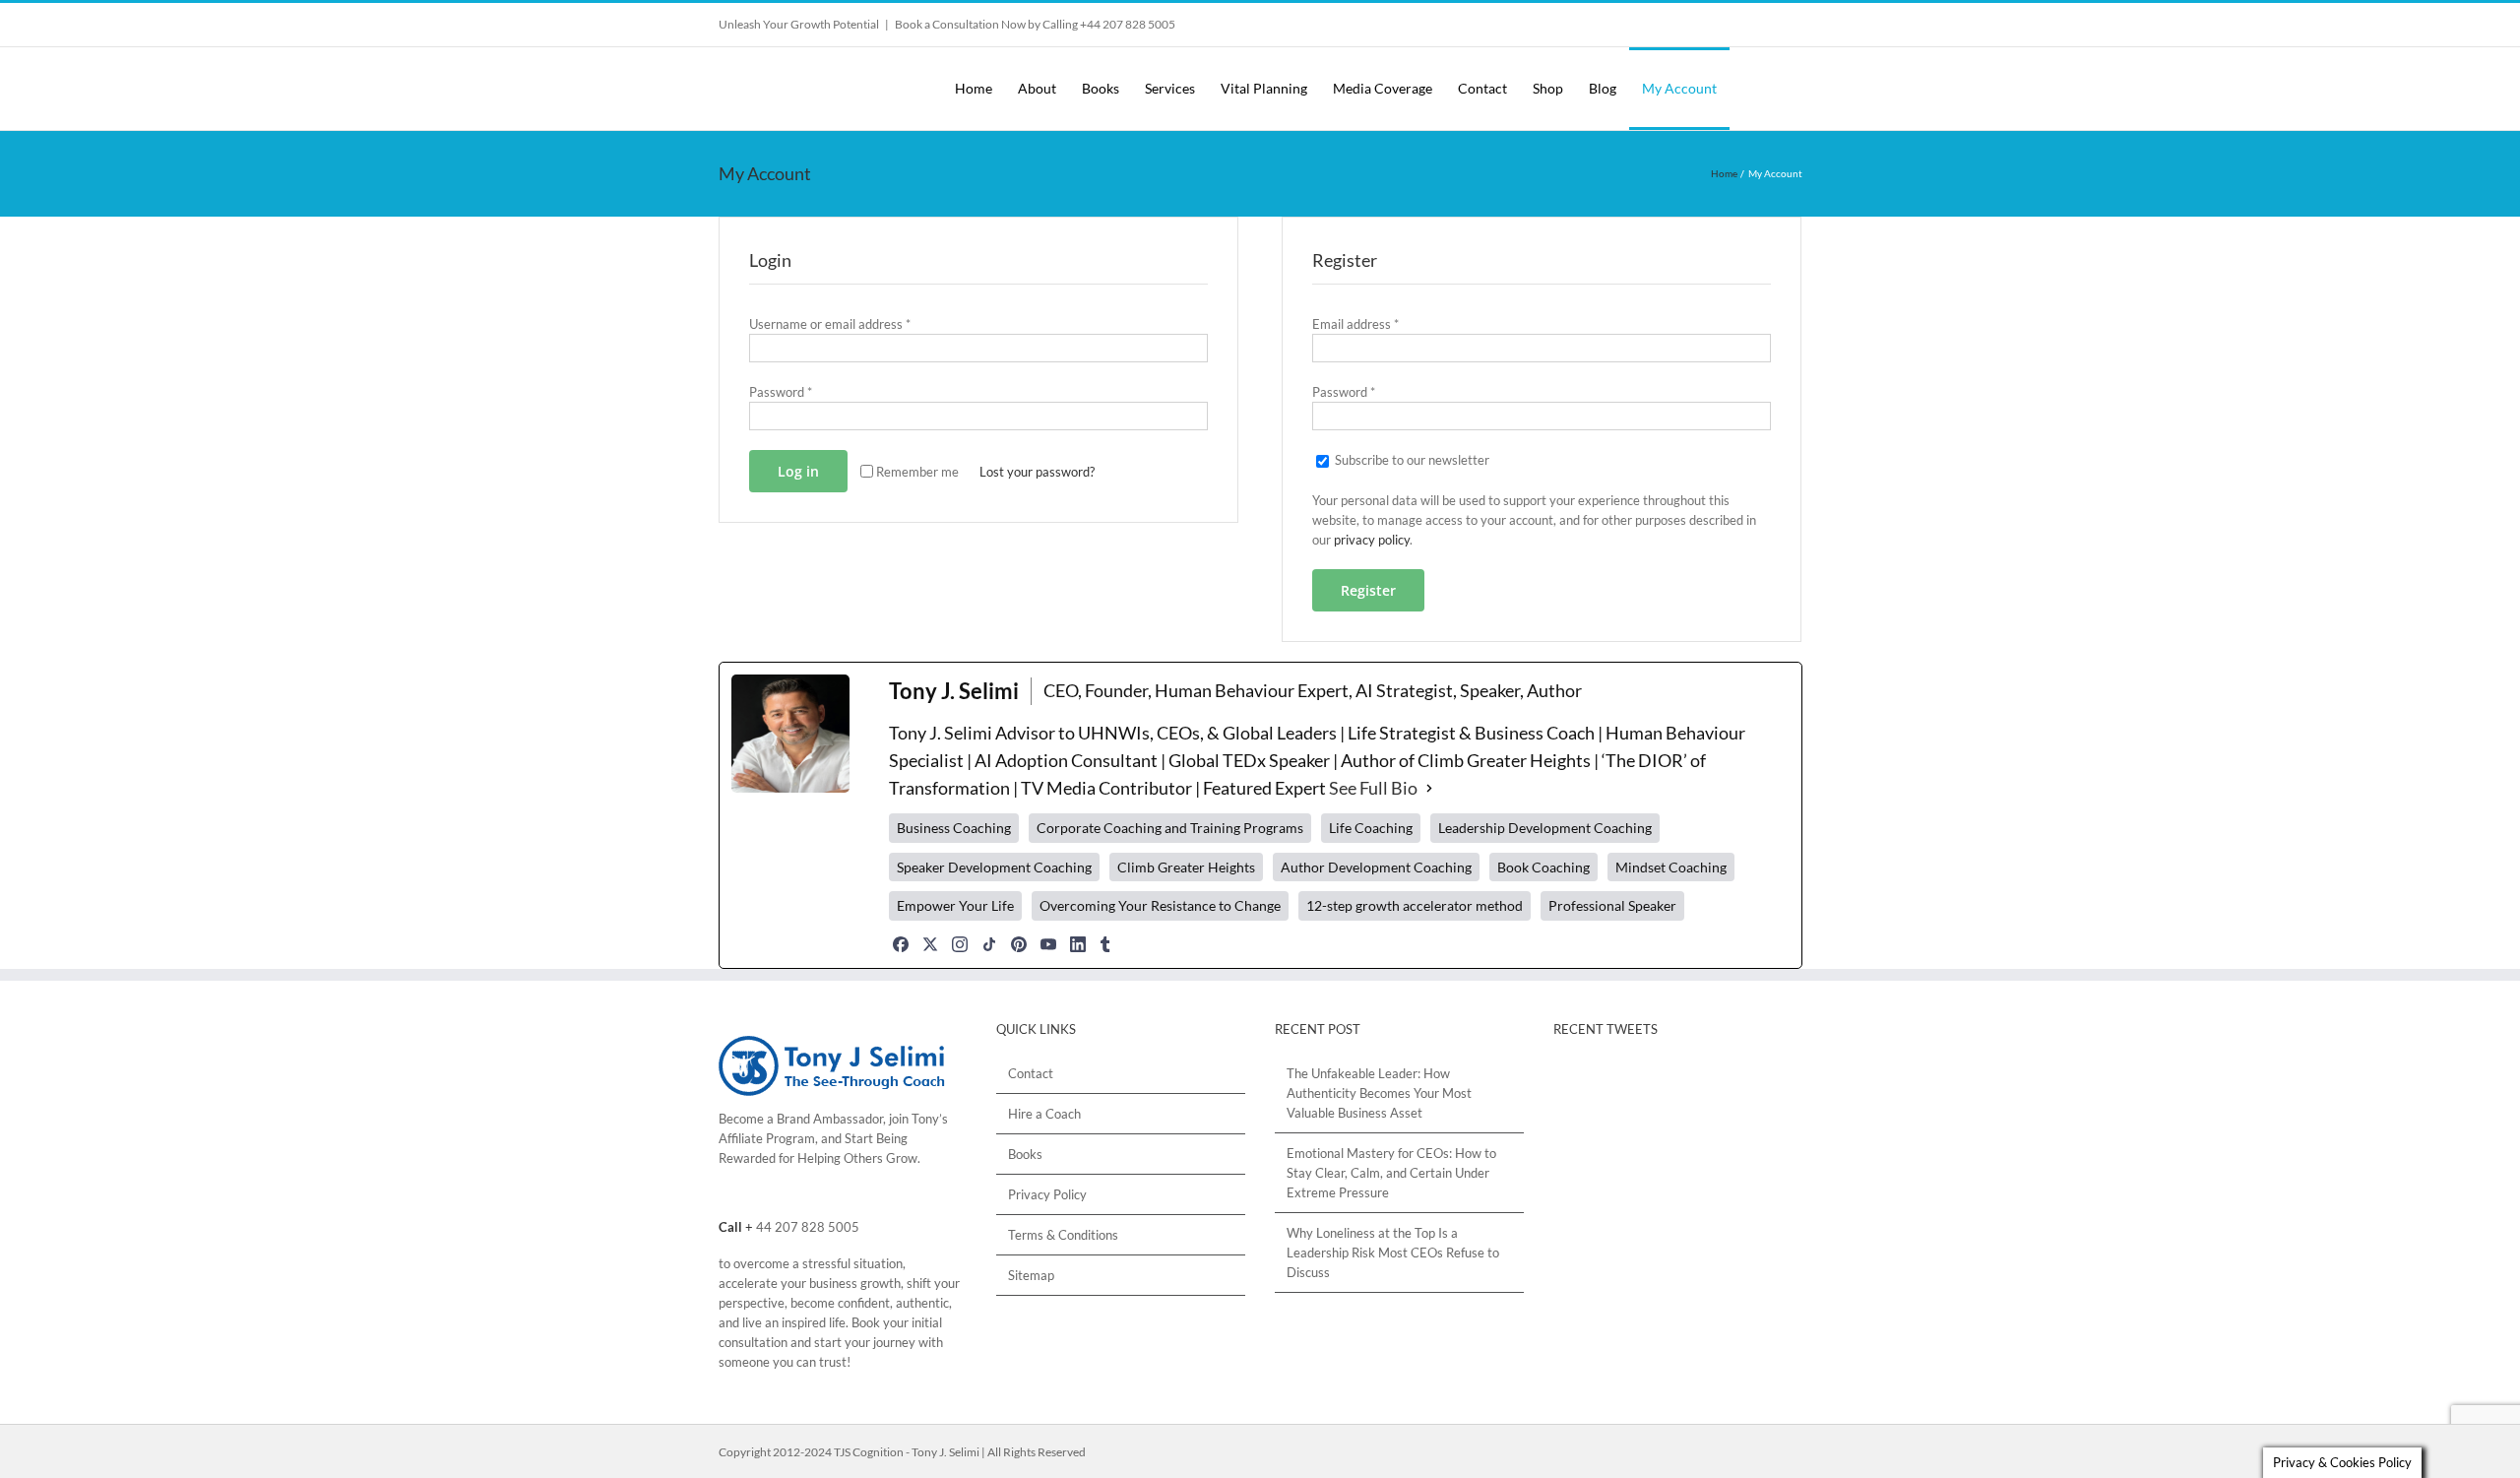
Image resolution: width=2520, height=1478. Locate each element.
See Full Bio (1373, 788)
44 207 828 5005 (808, 1227)
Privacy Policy (1047, 1194)
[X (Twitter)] (930, 944)
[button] (1784, 89)
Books (1025, 1154)
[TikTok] (989, 944)
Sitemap (1031, 1275)
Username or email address (830, 324)
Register (1368, 590)
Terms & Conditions (1063, 1235)
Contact (1031, 1073)
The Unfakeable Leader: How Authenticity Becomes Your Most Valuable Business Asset (1379, 1093)
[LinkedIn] (1078, 944)
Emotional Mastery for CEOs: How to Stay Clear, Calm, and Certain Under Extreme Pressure (1391, 1173)
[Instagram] (960, 944)
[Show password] (1184, 416)
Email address (1355, 324)
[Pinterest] (1019, 944)
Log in (798, 471)
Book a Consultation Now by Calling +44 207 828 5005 (1035, 24)
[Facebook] (901, 944)
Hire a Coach (1044, 1114)
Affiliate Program (767, 1138)
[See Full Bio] (1429, 789)
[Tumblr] (1105, 944)
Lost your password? (1037, 472)
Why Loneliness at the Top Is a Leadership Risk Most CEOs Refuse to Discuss (1393, 1253)
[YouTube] (1048, 944)
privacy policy (1372, 540)
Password (781, 392)
